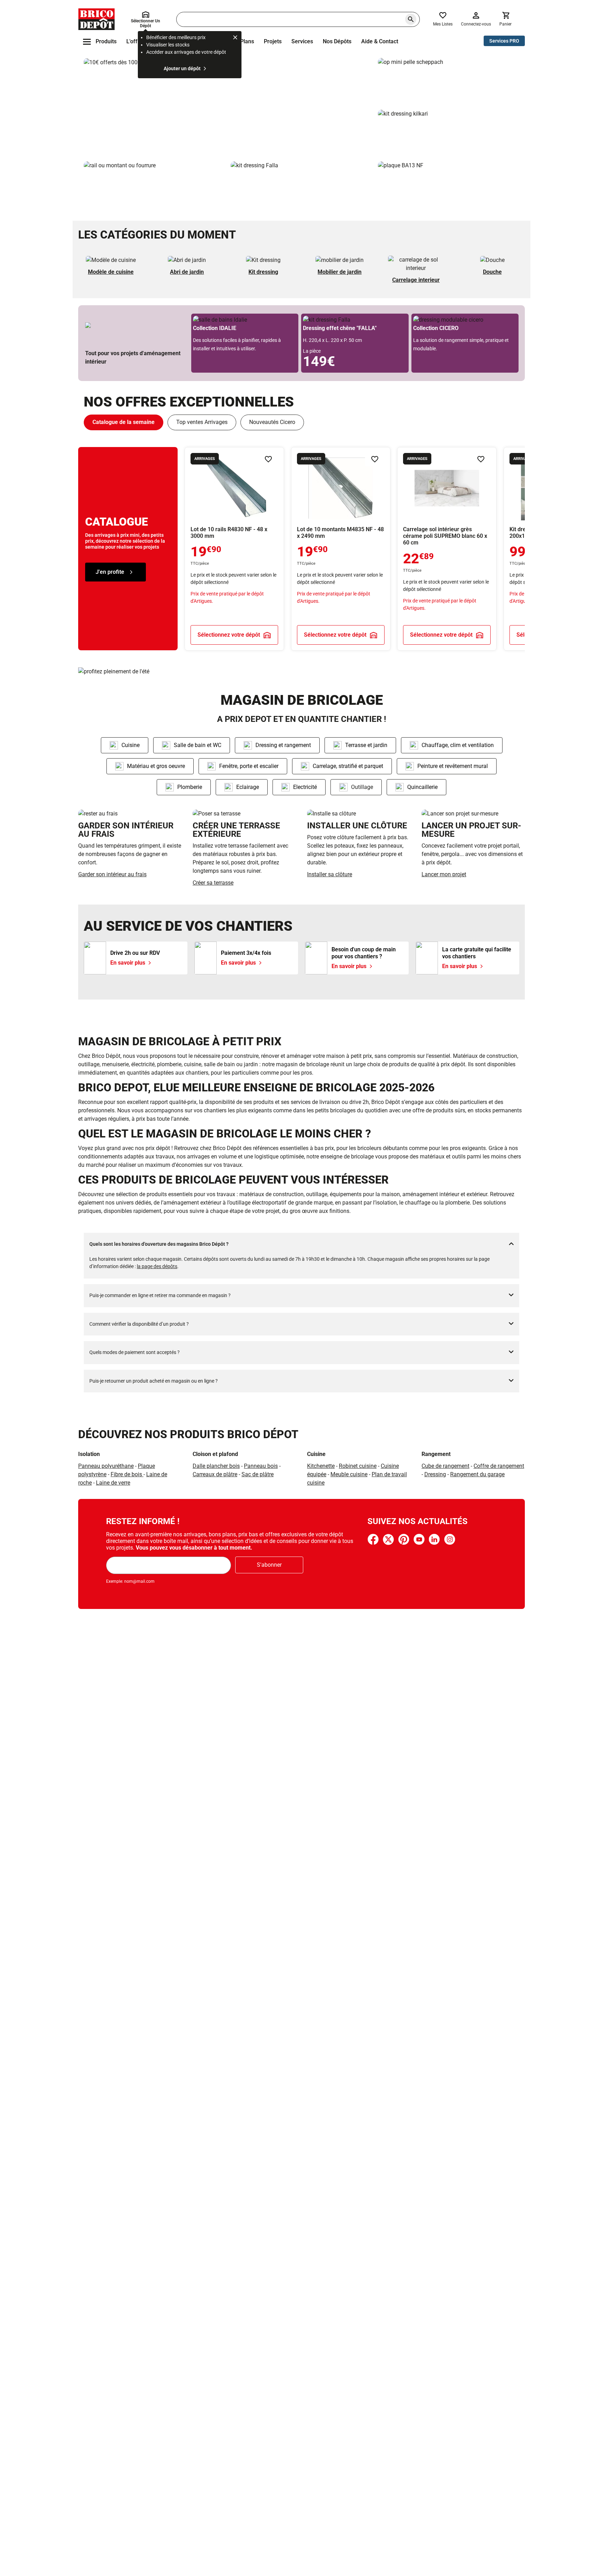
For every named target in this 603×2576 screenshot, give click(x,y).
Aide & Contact (380, 41)
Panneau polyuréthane (106, 1466)
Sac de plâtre (258, 1474)
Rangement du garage (477, 1474)
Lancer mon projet (444, 874)
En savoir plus (228, 107)
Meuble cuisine (349, 1474)
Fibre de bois (127, 1474)
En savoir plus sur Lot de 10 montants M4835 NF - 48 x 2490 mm (341, 549)
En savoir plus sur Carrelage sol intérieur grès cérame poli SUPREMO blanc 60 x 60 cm (447, 549)
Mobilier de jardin (340, 272)
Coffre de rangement (499, 1466)
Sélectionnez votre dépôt (229, 634)
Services (302, 41)
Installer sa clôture (330, 874)
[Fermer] (235, 38)
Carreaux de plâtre (215, 1474)
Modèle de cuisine (111, 272)
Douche (492, 272)
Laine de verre (113, 1483)
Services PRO (504, 41)
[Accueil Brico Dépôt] (96, 19)
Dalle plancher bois (216, 1466)
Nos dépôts (337, 41)
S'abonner (269, 1565)
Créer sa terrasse (213, 883)
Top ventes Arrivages (202, 422)
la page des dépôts (157, 1266)
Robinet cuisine (358, 1466)
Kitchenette (321, 1466)
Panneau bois (261, 1466)
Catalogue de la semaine (124, 422)
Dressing (435, 1474)
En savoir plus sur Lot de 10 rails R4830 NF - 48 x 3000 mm (234, 549)
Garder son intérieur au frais (112, 874)
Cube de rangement (445, 1466)
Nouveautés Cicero (272, 422)
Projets (273, 41)
